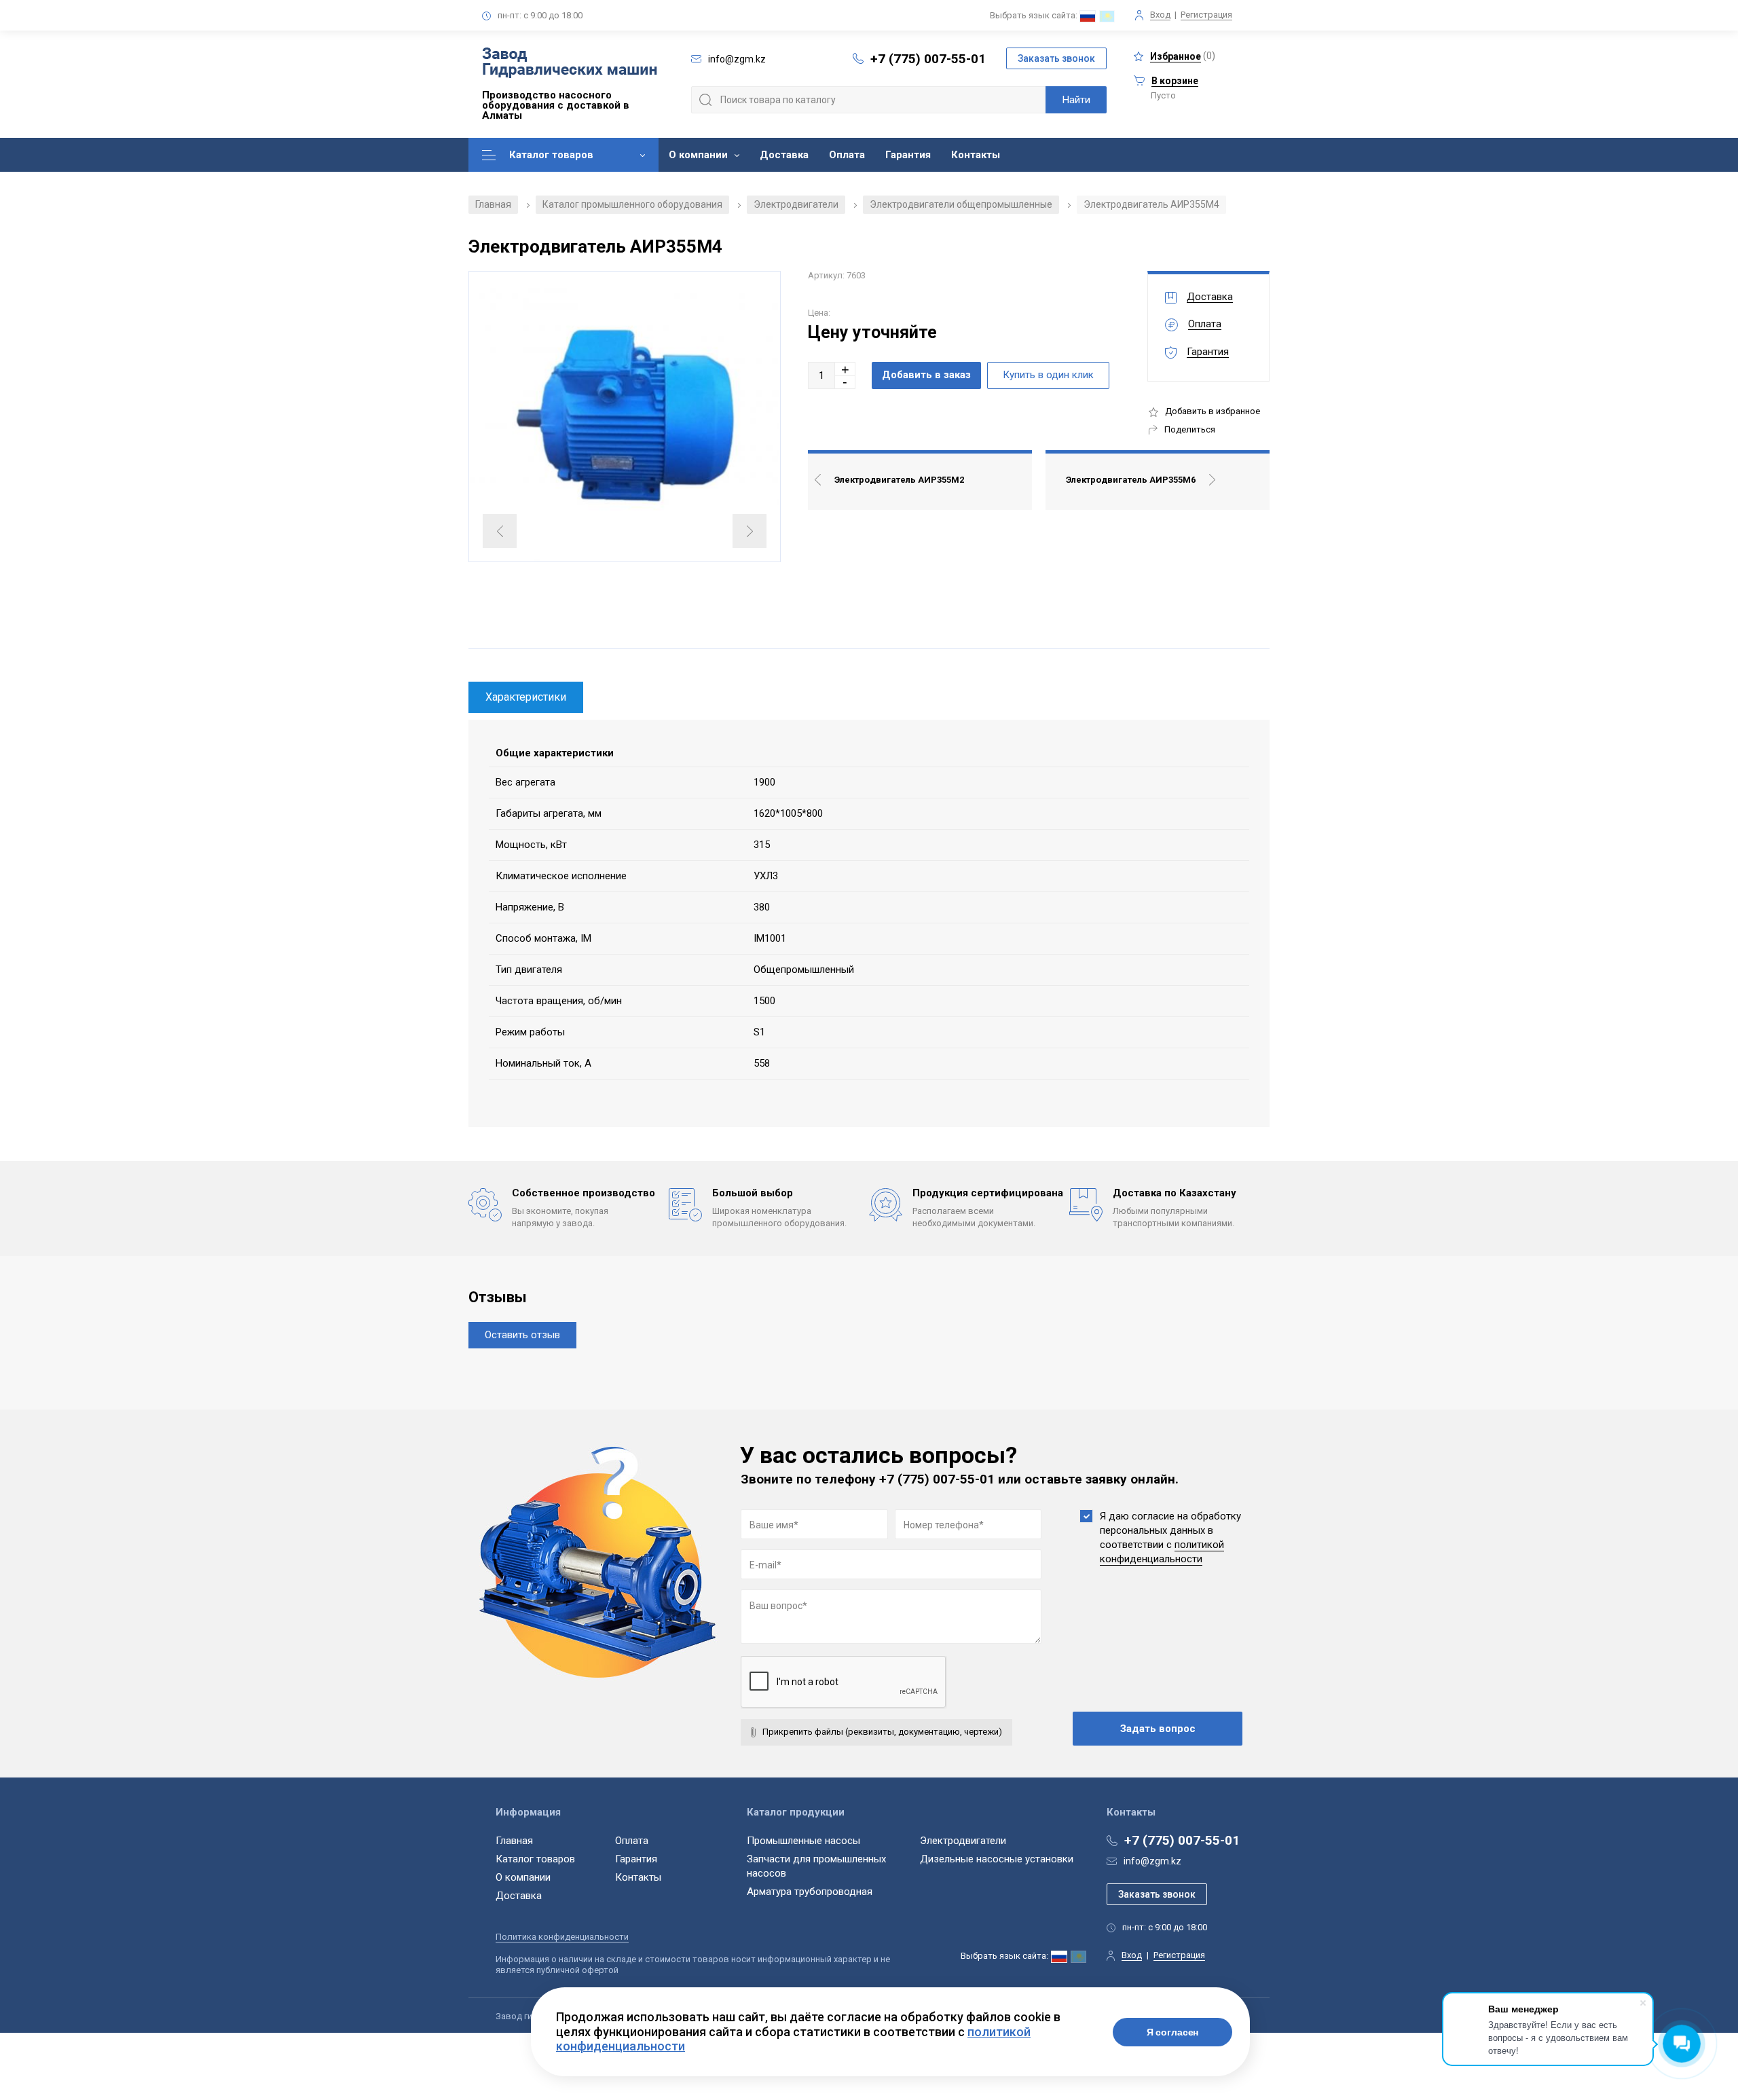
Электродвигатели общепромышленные (961, 204)
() (1183, 56)
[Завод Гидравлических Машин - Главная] (570, 64)
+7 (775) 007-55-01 (928, 59)
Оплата (847, 155)
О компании (698, 155)
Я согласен (1173, 2032)
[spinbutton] (821, 375)
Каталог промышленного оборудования (632, 204)
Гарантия (908, 155)
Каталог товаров (551, 155)
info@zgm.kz (1152, 1861)
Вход (1160, 15)
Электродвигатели (796, 204)
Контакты (976, 155)
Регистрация (1206, 15)
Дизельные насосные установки (997, 1859)
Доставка (784, 155)
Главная (493, 204)
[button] (845, 369)
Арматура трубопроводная (810, 1892)
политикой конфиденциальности (1162, 1552)
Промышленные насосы (803, 1841)
